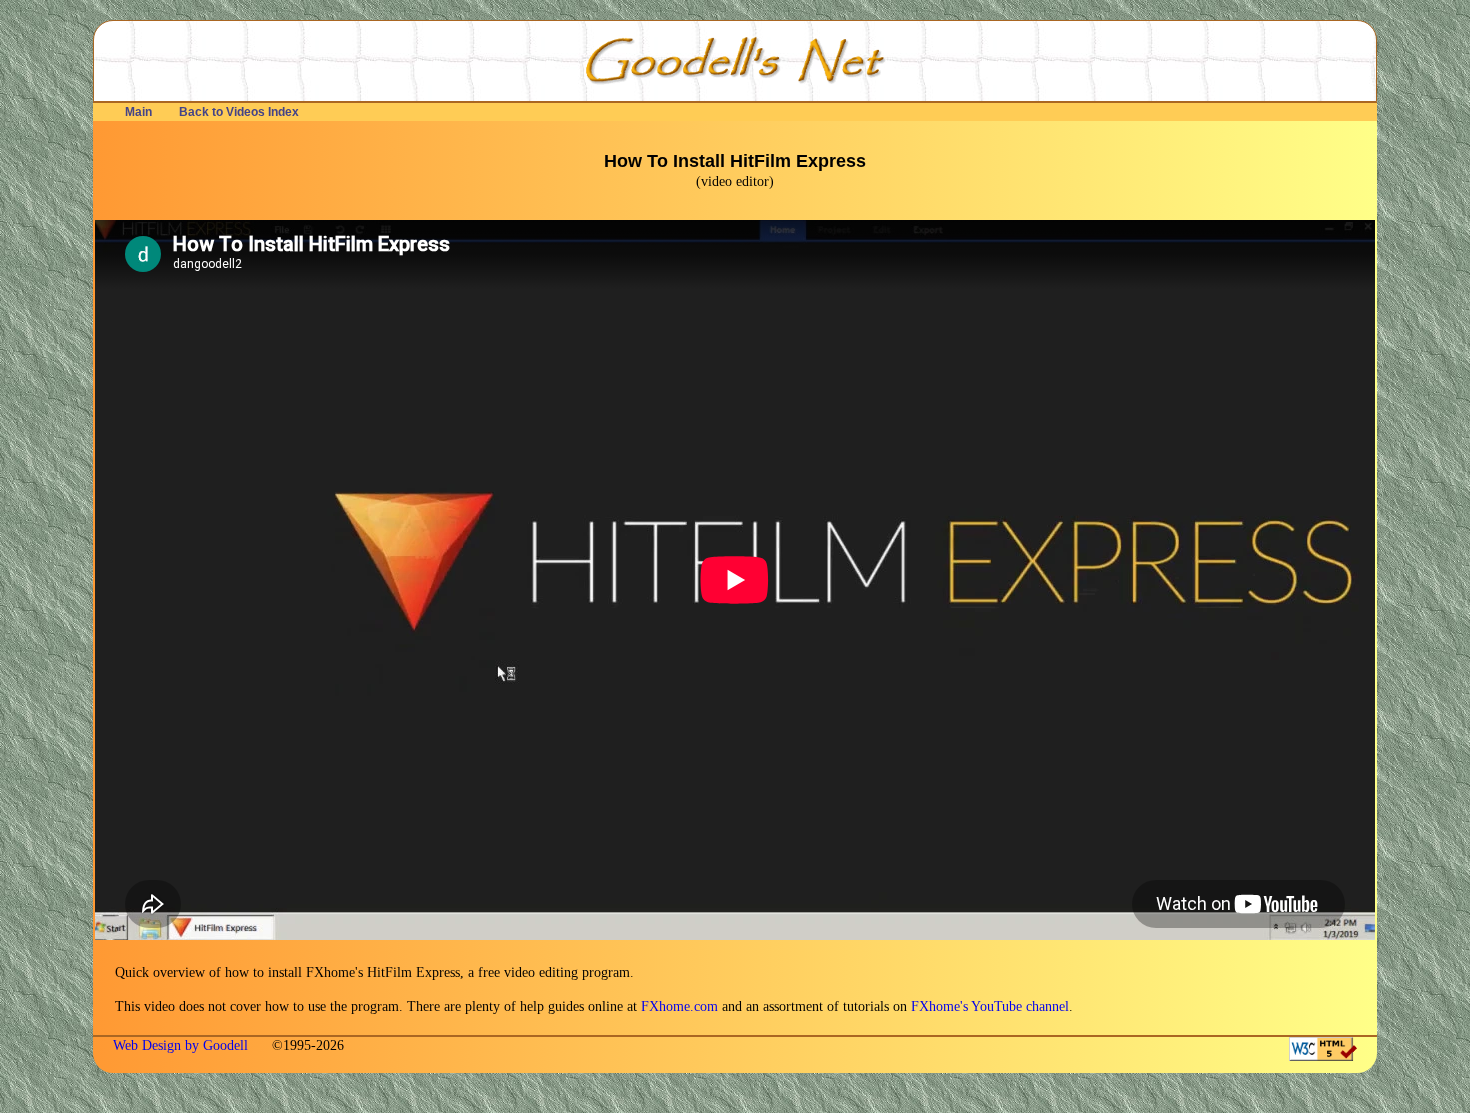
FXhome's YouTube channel (990, 1006)
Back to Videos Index (239, 112)
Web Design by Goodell (182, 1045)
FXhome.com (679, 1006)
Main (138, 112)
